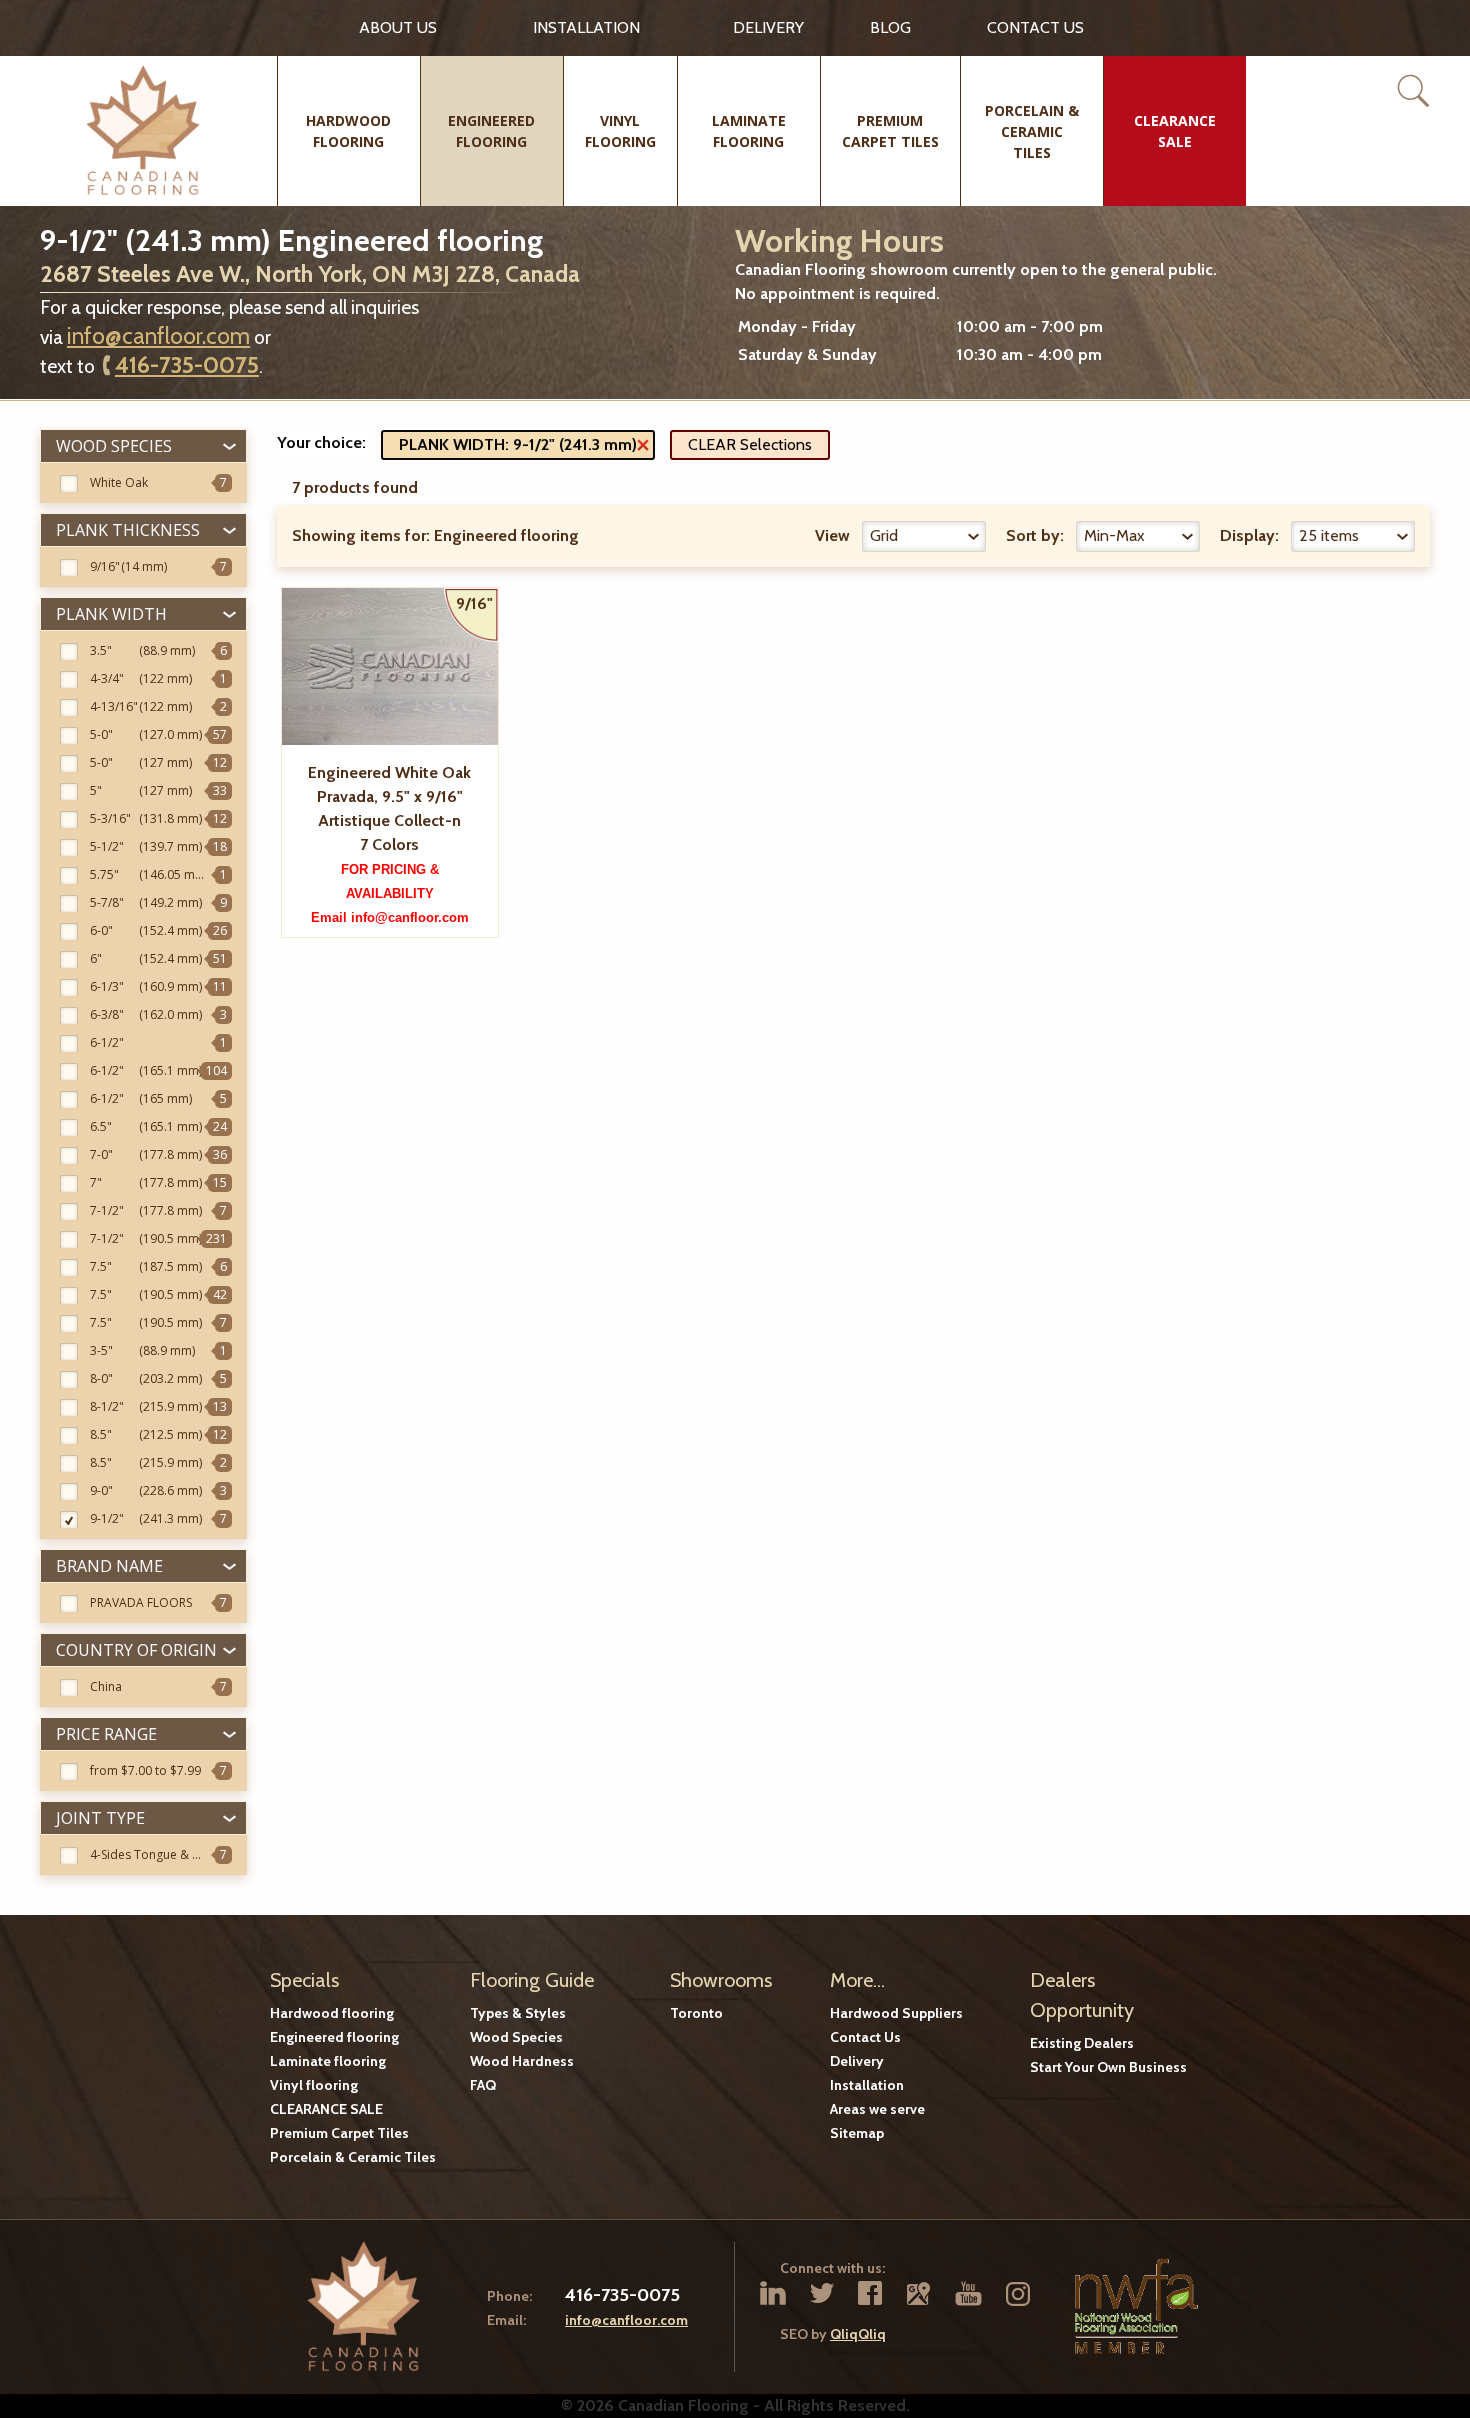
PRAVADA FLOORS (141, 1602)
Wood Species (516, 2037)
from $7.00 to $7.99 (145, 1770)
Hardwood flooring (332, 2013)
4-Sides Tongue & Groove (162, 1854)
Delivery (768, 27)
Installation (586, 27)
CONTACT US (1035, 27)
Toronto (696, 2013)
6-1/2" (107, 1042)
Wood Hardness (522, 2061)
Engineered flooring (334, 2037)
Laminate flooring (328, 2061)
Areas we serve (877, 2109)
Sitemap (857, 2133)
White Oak (119, 482)
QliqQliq (858, 2334)
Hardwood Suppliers (896, 2013)
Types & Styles (518, 2013)
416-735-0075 (187, 365)
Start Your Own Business (1108, 2067)
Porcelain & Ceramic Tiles (353, 2157)
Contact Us (865, 2037)
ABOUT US (398, 27)
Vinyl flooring (314, 2085)
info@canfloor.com (158, 336)
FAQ (483, 2085)
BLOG (890, 27)
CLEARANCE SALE (326, 2109)
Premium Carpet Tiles (339, 2133)
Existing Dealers (1082, 2043)
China (106, 1686)
